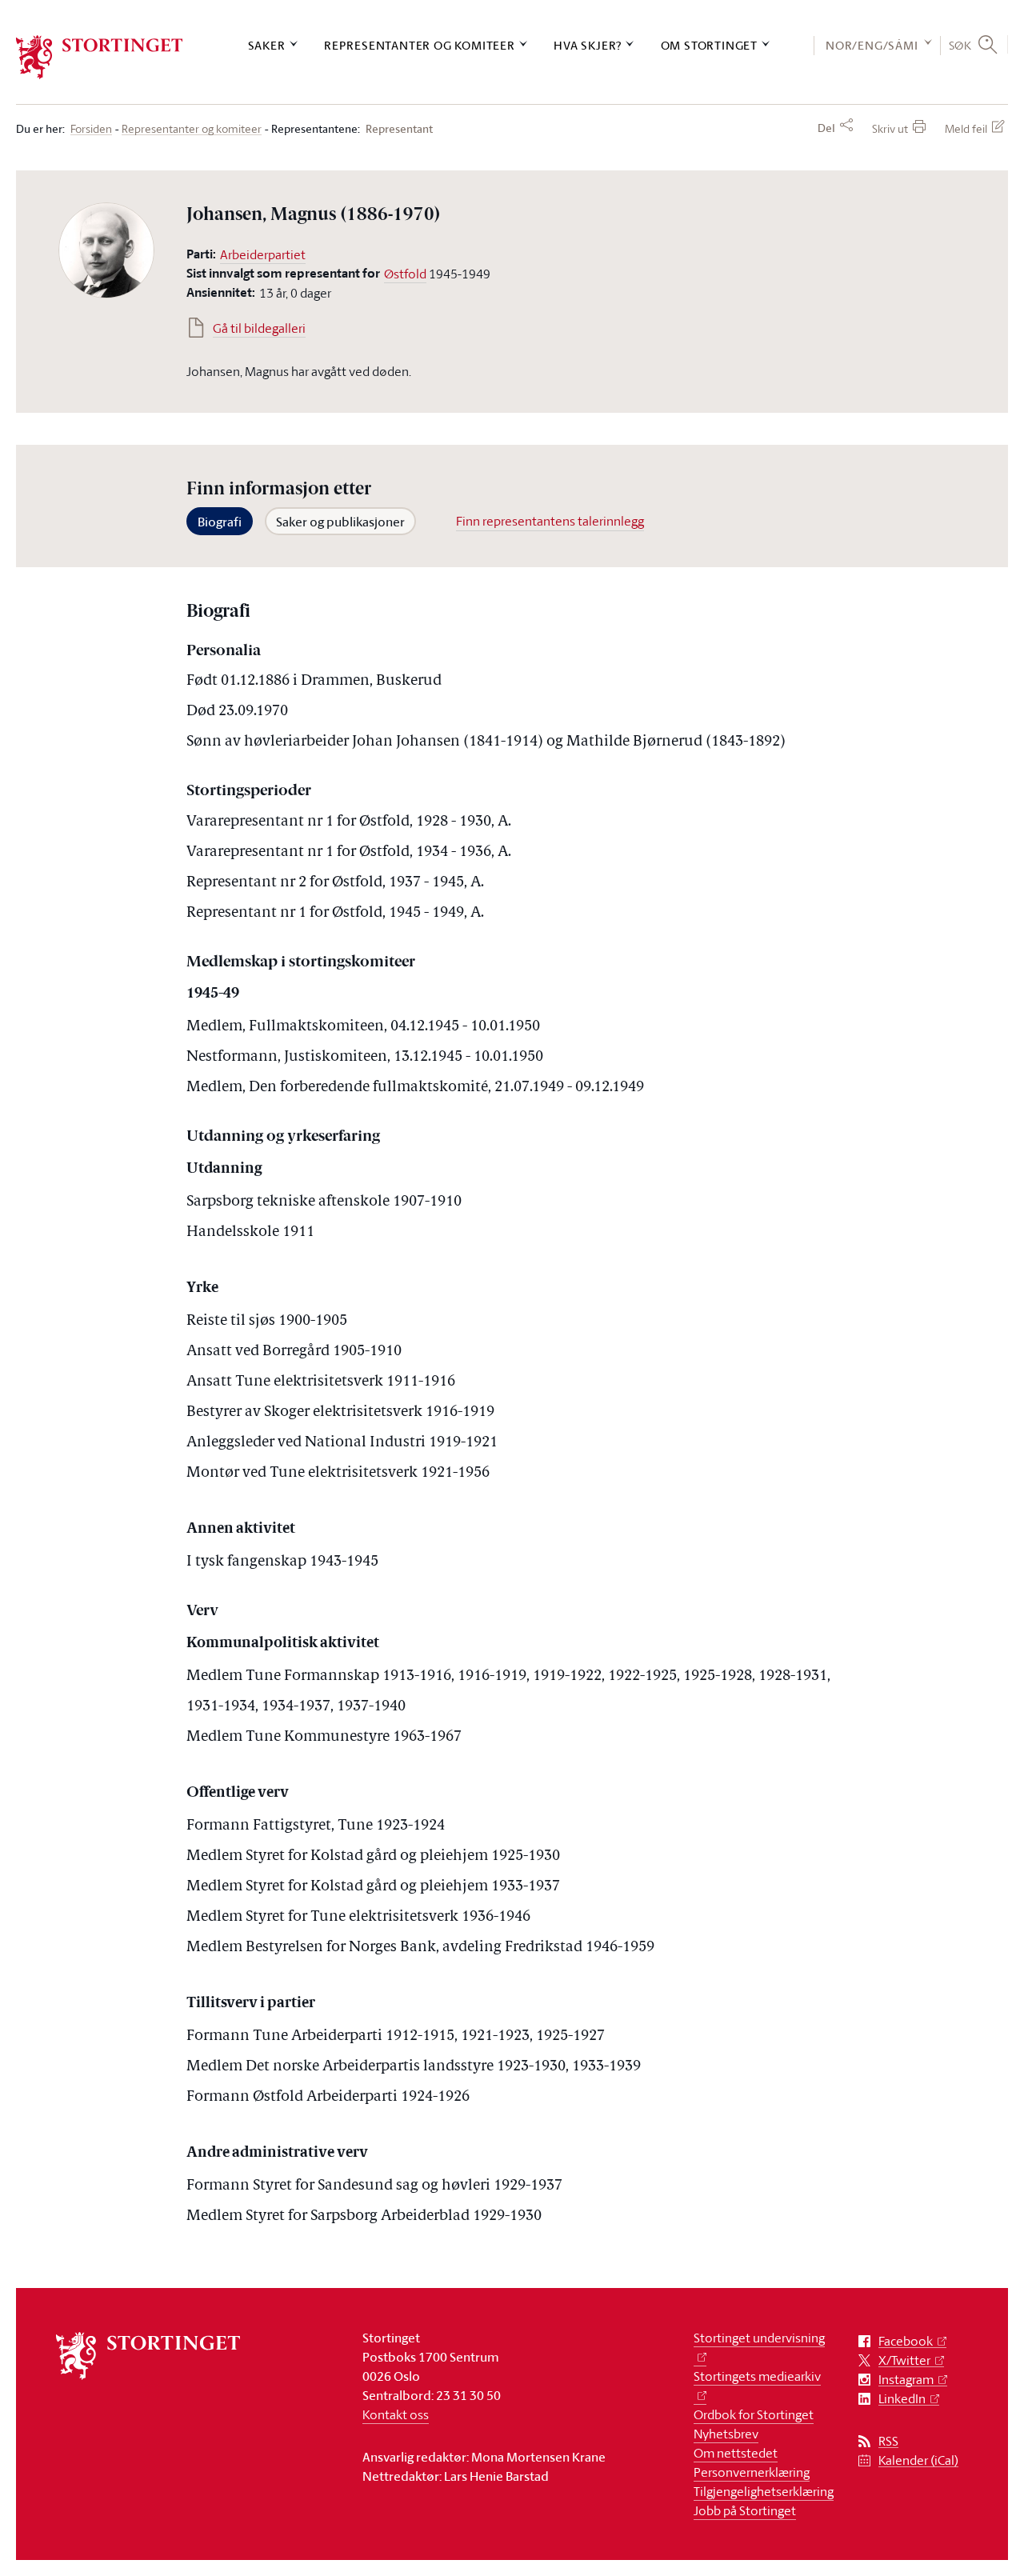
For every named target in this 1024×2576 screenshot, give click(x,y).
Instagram (906, 2380)
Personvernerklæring (752, 2472)
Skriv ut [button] (890, 128)
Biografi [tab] (220, 522)
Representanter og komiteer (420, 45)
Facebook (906, 2341)
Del (826, 128)
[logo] (100, 57)
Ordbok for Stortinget (754, 2414)
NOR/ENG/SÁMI (872, 45)
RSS (888, 2441)
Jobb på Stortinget (745, 2510)
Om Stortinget (709, 45)
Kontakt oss (396, 2414)
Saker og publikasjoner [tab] (340, 522)
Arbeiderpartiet (263, 254)
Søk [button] (960, 45)
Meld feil (966, 128)
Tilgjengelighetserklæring (764, 2491)
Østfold (405, 274)
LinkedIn (902, 2399)
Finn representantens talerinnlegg (550, 521)
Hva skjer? (588, 45)
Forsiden (91, 129)
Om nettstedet (736, 2453)
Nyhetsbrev (726, 2434)
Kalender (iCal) (918, 2460)
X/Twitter (904, 2360)
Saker (267, 45)
